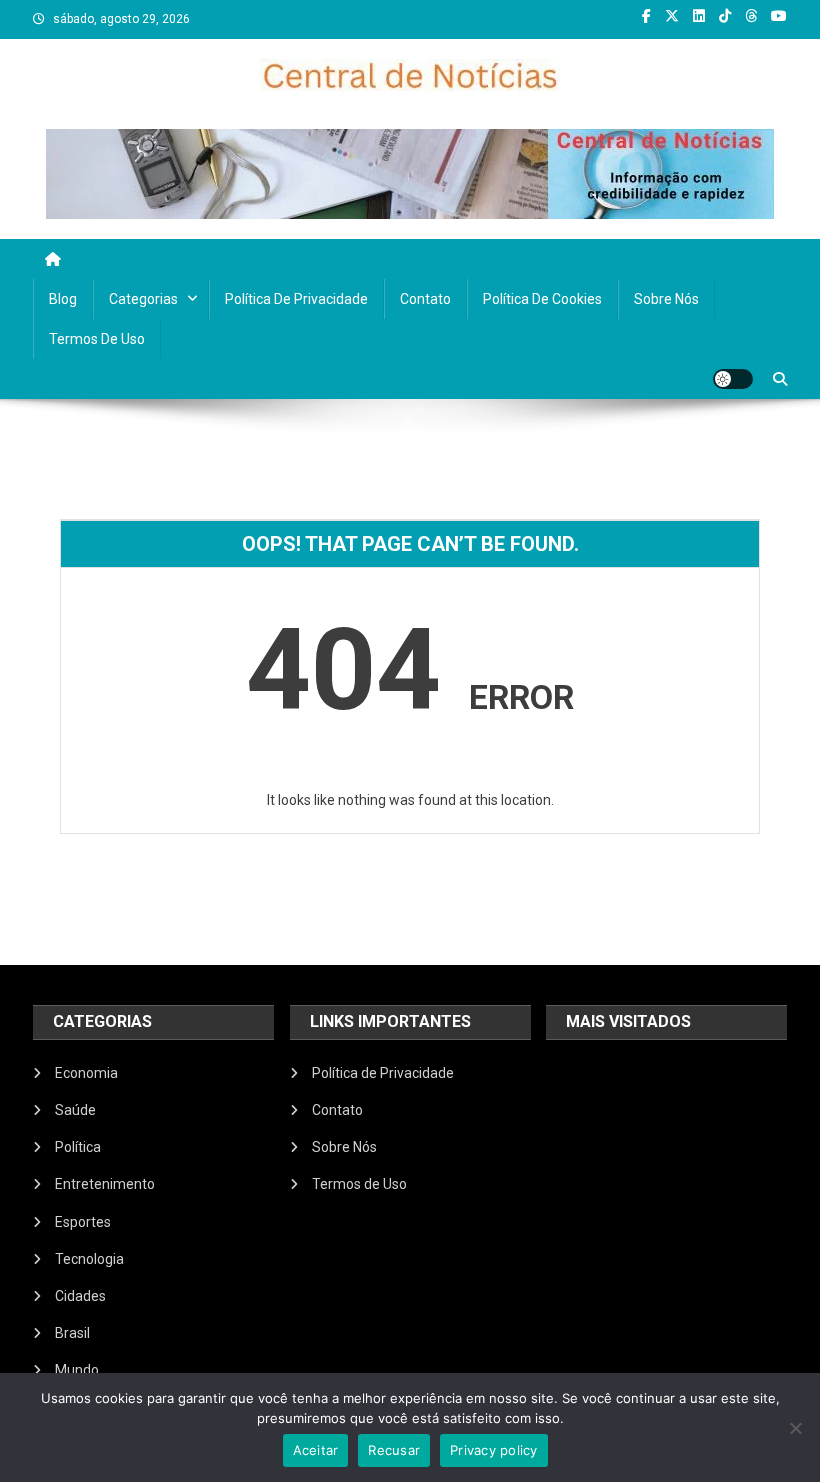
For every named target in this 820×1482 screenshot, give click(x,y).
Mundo (77, 1370)
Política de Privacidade (296, 299)
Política (78, 1147)
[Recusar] (795, 1428)
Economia (86, 1073)
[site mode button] (733, 379)
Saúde (75, 1110)
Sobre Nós (666, 299)
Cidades (80, 1296)
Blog (63, 299)
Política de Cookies (542, 299)
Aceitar (316, 1450)
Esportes (83, 1222)
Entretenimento (105, 1184)
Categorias (143, 299)
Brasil (72, 1333)
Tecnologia (89, 1259)
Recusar (394, 1450)
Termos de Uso (97, 339)
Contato (425, 299)
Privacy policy (494, 1450)
